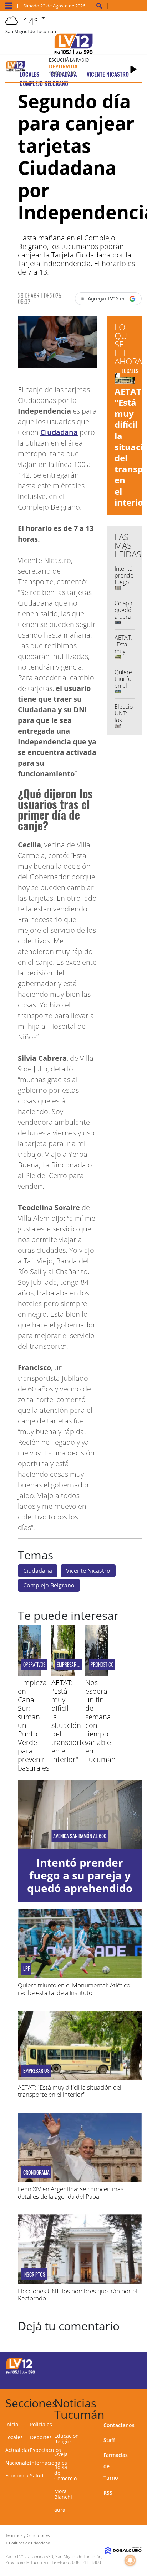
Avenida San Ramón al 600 (80, 1836)
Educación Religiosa (67, 2439)
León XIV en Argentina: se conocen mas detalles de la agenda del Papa (71, 2192)
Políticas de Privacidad (30, 2543)
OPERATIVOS (34, 1664)
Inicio (12, 2424)
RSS (108, 2493)
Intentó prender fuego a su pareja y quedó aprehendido (80, 1875)
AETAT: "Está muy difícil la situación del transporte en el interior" (69, 1721)
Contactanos (119, 2425)
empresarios (69, 1664)
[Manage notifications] (130, 2560)
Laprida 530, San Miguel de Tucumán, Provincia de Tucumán (54, 2559)
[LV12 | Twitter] (129, 2365)
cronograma (36, 2172)
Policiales (41, 2424)
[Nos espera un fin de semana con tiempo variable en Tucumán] (97, 1674)
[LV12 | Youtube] (129, 2378)
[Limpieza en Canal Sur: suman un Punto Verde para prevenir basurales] (29, 1674)
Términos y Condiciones (27, 2535)
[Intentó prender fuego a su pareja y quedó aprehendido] (80, 1814)
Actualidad (18, 2450)
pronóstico (102, 1664)
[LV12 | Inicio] (139, 2402)
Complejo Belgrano (49, 1585)
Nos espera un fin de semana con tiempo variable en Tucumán (100, 1721)
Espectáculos (45, 2450)
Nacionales (19, 2463)
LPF (26, 1969)
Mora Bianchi (63, 2494)
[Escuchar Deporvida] (133, 69)
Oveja (61, 2454)
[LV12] (21, 2373)
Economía (17, 2476)
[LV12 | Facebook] (115, 2365)
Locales (14, 2437)
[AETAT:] (63, 1674)
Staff (109, 2440)
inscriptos (34, 2274)
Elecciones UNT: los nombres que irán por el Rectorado (77, 2295)
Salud (37, 2476)
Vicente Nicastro (88, 1571)
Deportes (41, 2437)
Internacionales (49, 2463)
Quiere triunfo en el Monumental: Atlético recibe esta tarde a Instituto (74, 1989)
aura (60, 2510)
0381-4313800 (87, 2562)
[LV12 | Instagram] (115, 2378)
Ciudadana (59, 432)
